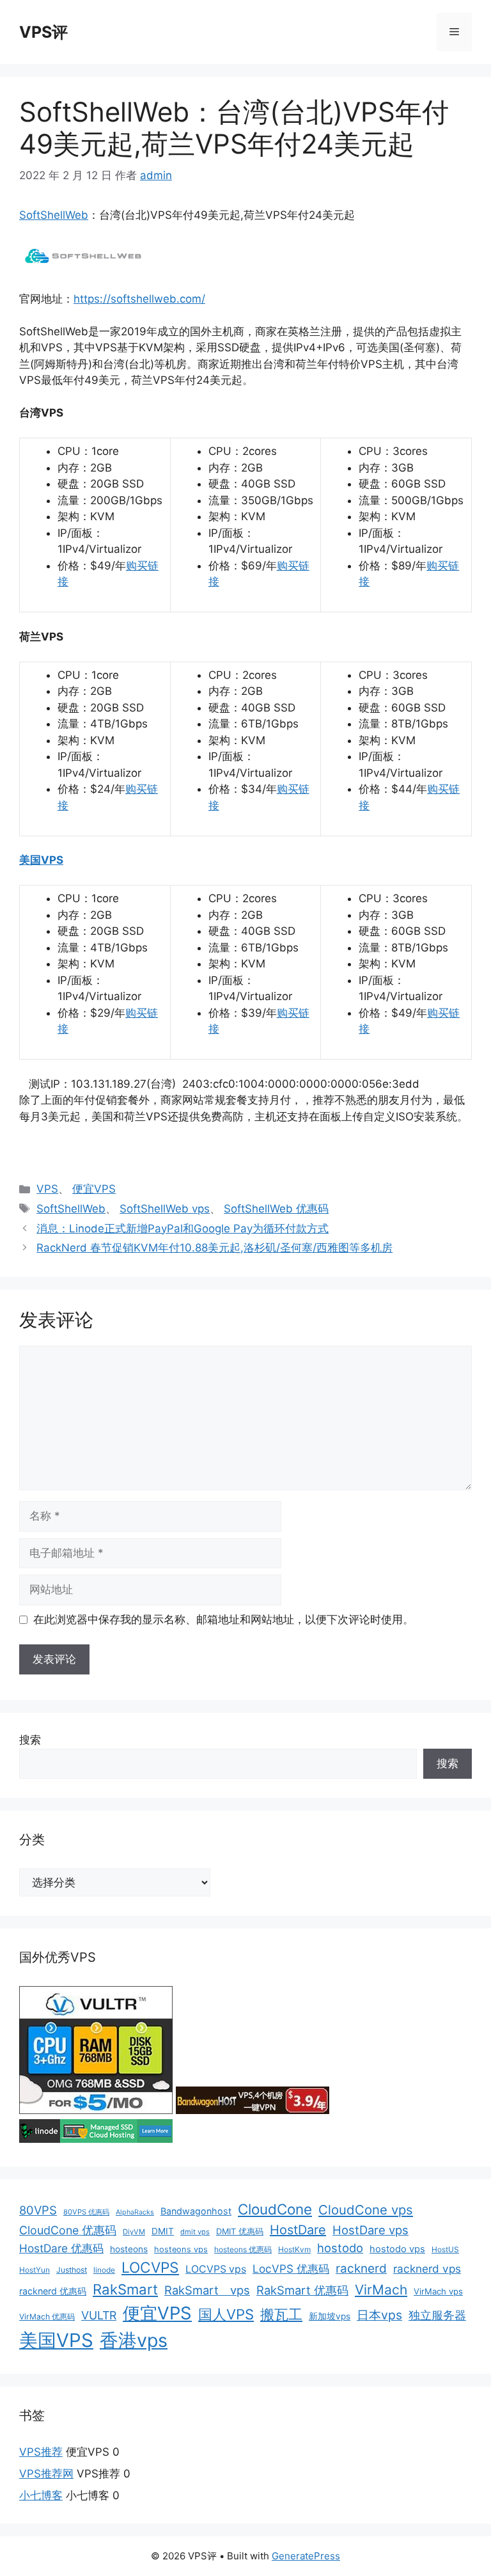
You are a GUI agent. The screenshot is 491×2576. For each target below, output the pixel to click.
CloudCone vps (366, 2210)
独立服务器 (437, 2315)
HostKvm (294, 2249)
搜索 (30, 1740)
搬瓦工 (281, 2314)
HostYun (35, 2270)
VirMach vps (438, 2291)
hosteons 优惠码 (243, 2249)
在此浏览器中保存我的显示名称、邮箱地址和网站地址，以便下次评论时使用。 (223, 1619)
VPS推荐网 (46, 2474)
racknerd (361, 2269)
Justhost (72, 2270)
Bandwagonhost (196, 2211)
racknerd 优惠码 (53, 2291)
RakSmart (125, 2289)
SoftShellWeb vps (165, 1209)
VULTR (99, 2315)
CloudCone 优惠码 (68, 2230)
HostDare (298, 2230)
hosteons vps (181, 2249)
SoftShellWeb (54, 215)
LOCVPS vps (216, 2269)
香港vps (134, 2340)
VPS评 (43, 32)
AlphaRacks (135, 2212)
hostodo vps (397, 2249)
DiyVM (134, 2232)
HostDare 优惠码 (61, 2248)
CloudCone (275, 2209)
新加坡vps (330, 2316)
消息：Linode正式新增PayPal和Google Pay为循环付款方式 (183, 1228)
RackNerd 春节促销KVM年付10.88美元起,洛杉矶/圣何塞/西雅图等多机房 (214, 1248)
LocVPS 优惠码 (291, 2269)
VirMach (381, 2290)
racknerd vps (427, 2269)
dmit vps (195, 2232)
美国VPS (41, 860)
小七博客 (41, 2495)
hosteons (129, 2249)
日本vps (379, 2315)
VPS (47, 1189)
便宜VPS (94, 1189)
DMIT (163, 2231)
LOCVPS (150, 2268)
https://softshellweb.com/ (139, 299)
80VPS (38, 2210)
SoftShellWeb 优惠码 (276, 1209)
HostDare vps (370, 2230)
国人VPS (226, 2314)
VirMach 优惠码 (47, 2317)
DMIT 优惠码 (240, 2231)
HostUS (445, 2249)
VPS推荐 (41, 2452)
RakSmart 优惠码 (302, 2290)
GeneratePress (306, 2556)
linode (104, 2270)
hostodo (340, 2248)
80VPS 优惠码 (86, 2212)
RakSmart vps (207, 2290)
